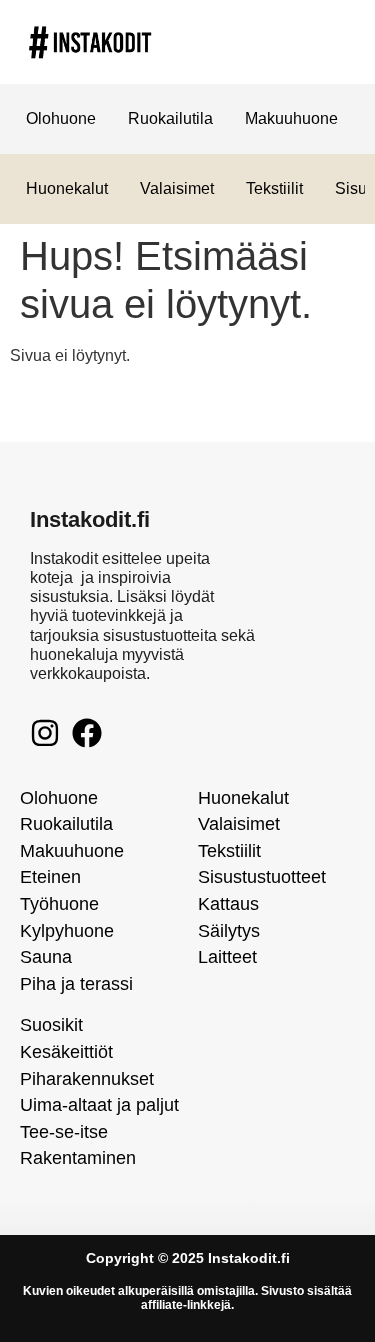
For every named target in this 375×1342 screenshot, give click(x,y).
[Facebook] (87, 733)
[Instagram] (45, 733)
